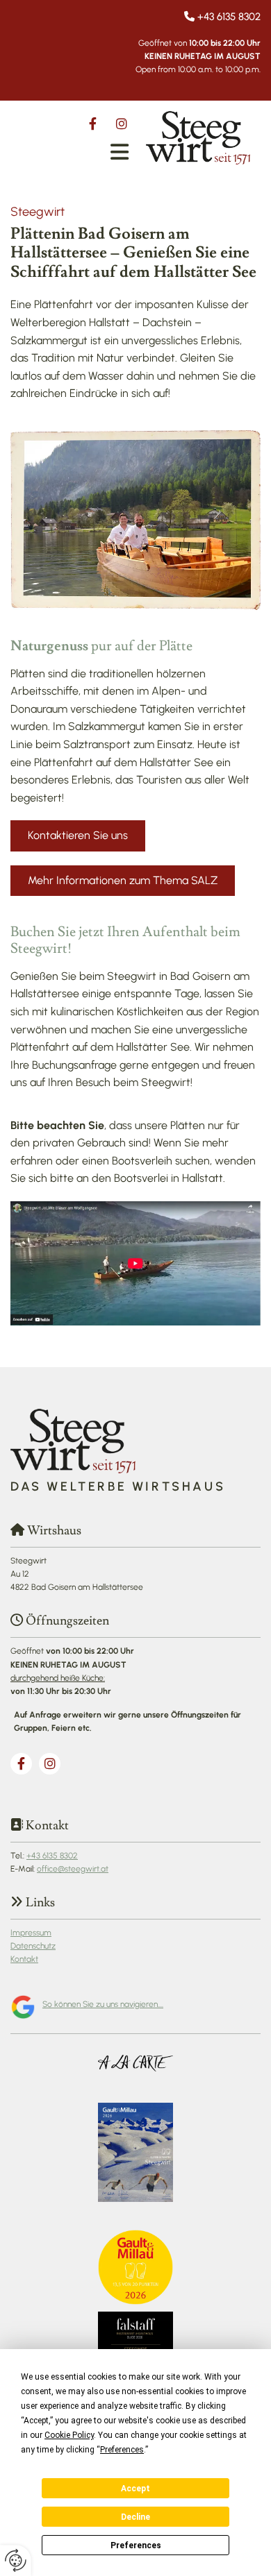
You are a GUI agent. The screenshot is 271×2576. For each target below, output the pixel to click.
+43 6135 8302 (229, 17)
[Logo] (198, 138)
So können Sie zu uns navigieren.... (103, 2004)
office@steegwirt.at (73, 1869)
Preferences (136, 2545)
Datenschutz (33, 1946)
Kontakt (24, 1959)
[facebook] (93, 124)
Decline (135, 2517)
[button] (120, 152)
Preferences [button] (122, 2450)
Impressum (31, 1933)
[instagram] (121, 124)
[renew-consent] (16, 2560)
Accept (135, 2489)
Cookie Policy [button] (69, 2435)
